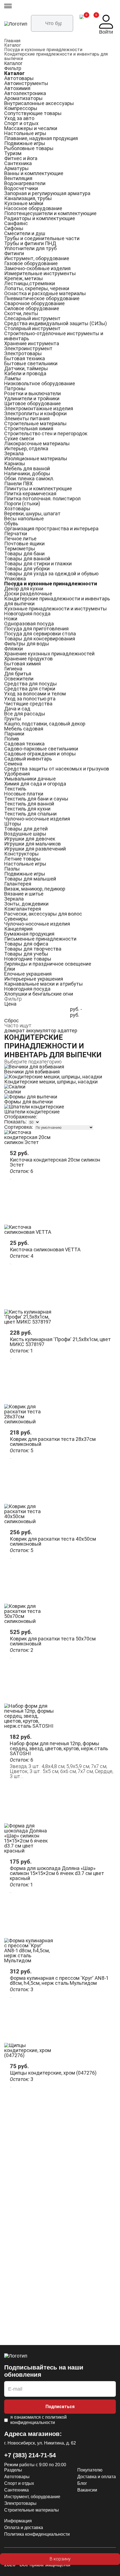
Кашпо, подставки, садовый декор (45, 724)
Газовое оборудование (31, 263)
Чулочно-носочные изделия (37, 819)
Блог (82, 2483)
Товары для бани (24, 554)
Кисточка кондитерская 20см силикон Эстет (55, 1162)
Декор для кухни (24, 589)
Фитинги (14, 253)
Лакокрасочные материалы (37, 443)
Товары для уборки (27, 569)
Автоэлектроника (25, 93)
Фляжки (14, 649)
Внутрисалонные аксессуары (39, 103)
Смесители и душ (25, 233)
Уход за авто (19, 118)
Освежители (19, 679)
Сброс (11, 1021)
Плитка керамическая (30, 493)
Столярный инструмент (32, 328)
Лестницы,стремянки (30, 283)
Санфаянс (16, 223)
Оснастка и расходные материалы (45, 293)
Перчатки (16, 534)
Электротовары (23, 353)
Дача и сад (17, 709)
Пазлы (12, 869)
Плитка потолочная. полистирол (42, 498)
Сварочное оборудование (34, 303)
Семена (13, 764)
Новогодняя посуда (27, 614)
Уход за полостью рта (30, 699)
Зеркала (14, 453)
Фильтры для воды (27, 644)
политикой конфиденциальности (39, 2420)
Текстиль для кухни (27, 809)
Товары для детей (26, 829)
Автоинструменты (26, 83)
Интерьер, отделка (26, 448)
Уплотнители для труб (30, 248)
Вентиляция (18, 178)
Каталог (13, 45)
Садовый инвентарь (28, 759)
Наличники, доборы (27, 473)
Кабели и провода (25, 373)
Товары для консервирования (40, 639)
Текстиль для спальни (30, 814)
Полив (12, 739)
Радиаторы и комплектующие (40, 218)
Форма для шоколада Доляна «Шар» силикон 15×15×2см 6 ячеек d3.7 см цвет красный (57, 1873)
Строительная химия (29, 428)
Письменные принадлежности (40, 939)
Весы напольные (24, 519)
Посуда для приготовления (36, 629)
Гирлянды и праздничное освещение (48, 964)
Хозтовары (17, 509)
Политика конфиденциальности (37, 2534)
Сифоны (14, 228)
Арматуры (16, 168)
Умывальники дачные (30, 779)
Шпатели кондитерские (32, 1112)
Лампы (13, 378)
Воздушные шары (25, 834)
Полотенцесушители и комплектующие (50, 213)
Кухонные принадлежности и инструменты (56, 609)
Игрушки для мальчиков (33, 844)
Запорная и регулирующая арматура (47, 193)
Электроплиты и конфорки (35, 413)
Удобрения (17, 774)
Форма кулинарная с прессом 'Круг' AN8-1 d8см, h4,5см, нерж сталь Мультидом (59, 1981)
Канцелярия (18, 929)
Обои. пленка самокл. (29, 478)
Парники (14, 734)
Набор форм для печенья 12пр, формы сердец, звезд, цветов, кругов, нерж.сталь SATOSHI (59, 1748)
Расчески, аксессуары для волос (43, 914)
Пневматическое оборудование (42, 298)
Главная (12, 41)
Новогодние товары (28, 959)
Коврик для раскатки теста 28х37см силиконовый (53, 1442)
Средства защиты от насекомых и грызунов (57, 769)
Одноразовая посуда (29, 624)
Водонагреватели (25, 183)
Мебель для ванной (27, 468)
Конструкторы (21, 854)
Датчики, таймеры (26, 368)
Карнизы (15, 463)
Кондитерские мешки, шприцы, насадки (51, 1082)
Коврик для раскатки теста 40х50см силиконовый (53, 1541)
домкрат (15, 1030)
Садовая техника (24, 744)
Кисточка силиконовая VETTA (45, 1250)
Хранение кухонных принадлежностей (49, 654)
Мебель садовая (24, 729)
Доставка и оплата (97, 2477)
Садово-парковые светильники (41, 749)
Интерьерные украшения (34, 979)
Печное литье (20, 539)
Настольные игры (25, 133)
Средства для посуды (31, 684)
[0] (82, 25)
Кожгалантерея (23, 909)
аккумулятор (41, 1030)
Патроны (15, 388)
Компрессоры (21, 108)
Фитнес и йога (21, 158)
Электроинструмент (28, 348)
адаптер (67, 1030)
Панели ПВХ (18, 483)
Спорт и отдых (21, 123)
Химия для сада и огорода (35, 784)
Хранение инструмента (32, 343)
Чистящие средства (28, 704)
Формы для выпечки (28, 1102)
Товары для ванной (27, 559)
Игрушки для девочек (30, 839)
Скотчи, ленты (21, 313)
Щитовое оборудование (33, 403)
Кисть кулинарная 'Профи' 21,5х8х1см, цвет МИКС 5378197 (60, 1342)
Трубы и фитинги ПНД (30, 243)
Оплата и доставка (24, 2527)
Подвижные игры (25, 143)
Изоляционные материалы (36, 458)
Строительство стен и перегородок (46, 433)
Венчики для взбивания (32, 1072)
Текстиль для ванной (29, 804)
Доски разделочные (28, 594)
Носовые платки (24, 794)
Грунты (13, 719)
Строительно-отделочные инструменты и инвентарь (54, 336)
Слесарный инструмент (32, 318)
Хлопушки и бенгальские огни (39, 994)
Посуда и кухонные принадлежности (43, 50)
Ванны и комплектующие (34, 173)
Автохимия (17, 88)
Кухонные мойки (24, 203)
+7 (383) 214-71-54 (30, 2455)
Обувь (11, 524)
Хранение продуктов (28, 659)
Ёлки (10, 969)
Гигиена (13, 669)
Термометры (20, 549)
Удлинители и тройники (32, 398)
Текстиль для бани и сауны (36, 799)
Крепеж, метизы (24, 278)
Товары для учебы (26, 954)
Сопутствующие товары (33, 113)
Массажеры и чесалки (31, 128)
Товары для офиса (26, 944)
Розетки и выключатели (33, 393)
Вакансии (87, 2490)
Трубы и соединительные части (42, 238)
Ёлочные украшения (28, 974)
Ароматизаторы (23, 98)
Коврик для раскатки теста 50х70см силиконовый (53, 1641)
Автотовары (19, 78)
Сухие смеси (19, 438)
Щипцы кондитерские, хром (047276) (53, 2073)
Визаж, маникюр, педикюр (35, 889)
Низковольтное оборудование (40, 383)
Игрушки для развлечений (35, 849)
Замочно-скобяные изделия (37, 268)
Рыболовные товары (29, 148)
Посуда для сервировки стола (40, 634)
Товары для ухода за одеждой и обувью (51, 574)
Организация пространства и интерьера (51, 529)
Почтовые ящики (24, 544)
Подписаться (60, 2407)
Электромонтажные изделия (39, 408)
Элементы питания (27, 418)
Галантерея (18, 884)
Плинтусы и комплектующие (38, 488)
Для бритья (18, 674)
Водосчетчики (21, 188)
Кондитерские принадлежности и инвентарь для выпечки (56, 56)
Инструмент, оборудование (37, 258)
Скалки (13, 1092)
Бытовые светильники (31, 363)
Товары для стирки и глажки (38, 564)
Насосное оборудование (33, 208)
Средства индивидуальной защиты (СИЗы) (56, 323)
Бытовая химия (22, 664)
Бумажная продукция (29, 934)
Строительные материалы (35, 423)
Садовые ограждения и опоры (40, 754)
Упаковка (15, 579)
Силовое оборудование (32, 308)
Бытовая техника (25, 358)
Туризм (13, 153)
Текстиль (15, 789)
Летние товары (22, 859)
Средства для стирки (30, 689)
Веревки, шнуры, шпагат (32, 514)
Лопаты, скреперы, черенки (37, 288)
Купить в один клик (60, 2570)
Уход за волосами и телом (35, 694)
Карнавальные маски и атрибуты (44, 984)
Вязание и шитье (24, 894)
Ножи (11, 619)
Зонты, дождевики (26, 904)
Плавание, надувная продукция (41, 138)
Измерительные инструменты (40, 273)
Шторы (13, 824)
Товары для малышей (30, 879)
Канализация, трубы (28, 198)
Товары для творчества (33, 949)
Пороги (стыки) (22, 503)
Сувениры (16, 919)
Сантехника (18, 163)
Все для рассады (25, 714)
